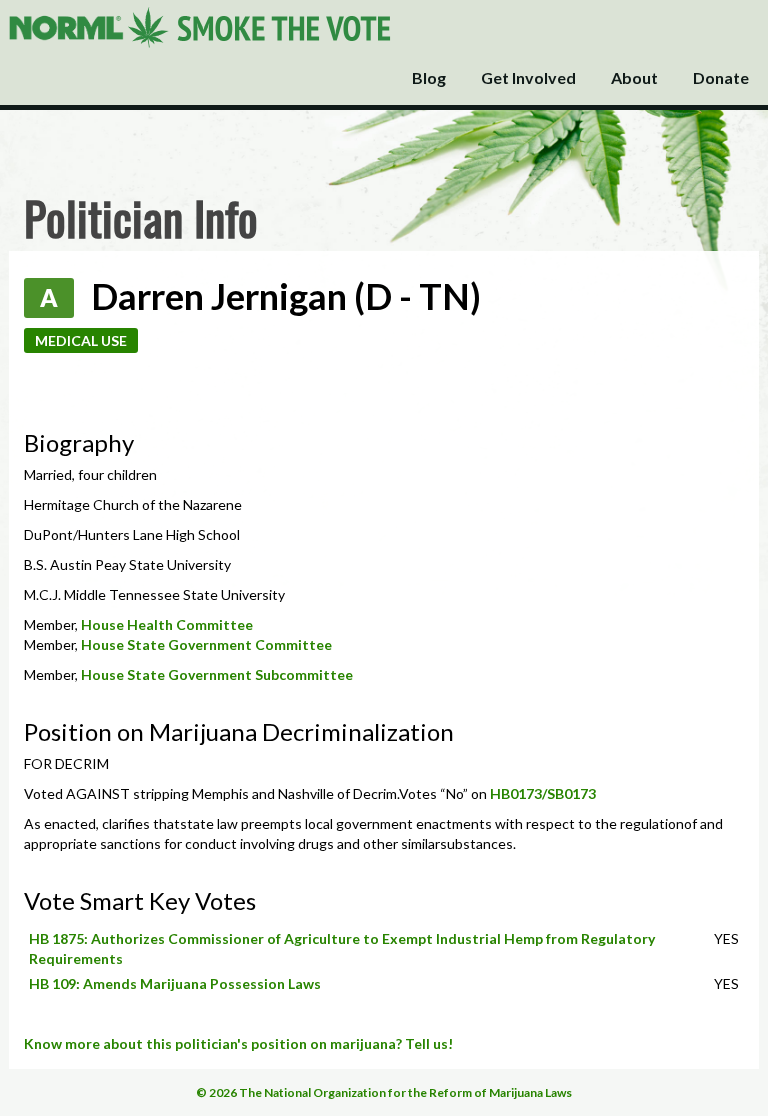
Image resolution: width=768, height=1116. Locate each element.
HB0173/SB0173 (543, 793)
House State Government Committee (206, 644)
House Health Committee (167, 624)
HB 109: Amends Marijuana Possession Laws (175, 983)
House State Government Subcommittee (217, 674)
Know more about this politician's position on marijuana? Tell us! (238, 1043)
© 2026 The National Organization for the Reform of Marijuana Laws (384, 1092)
